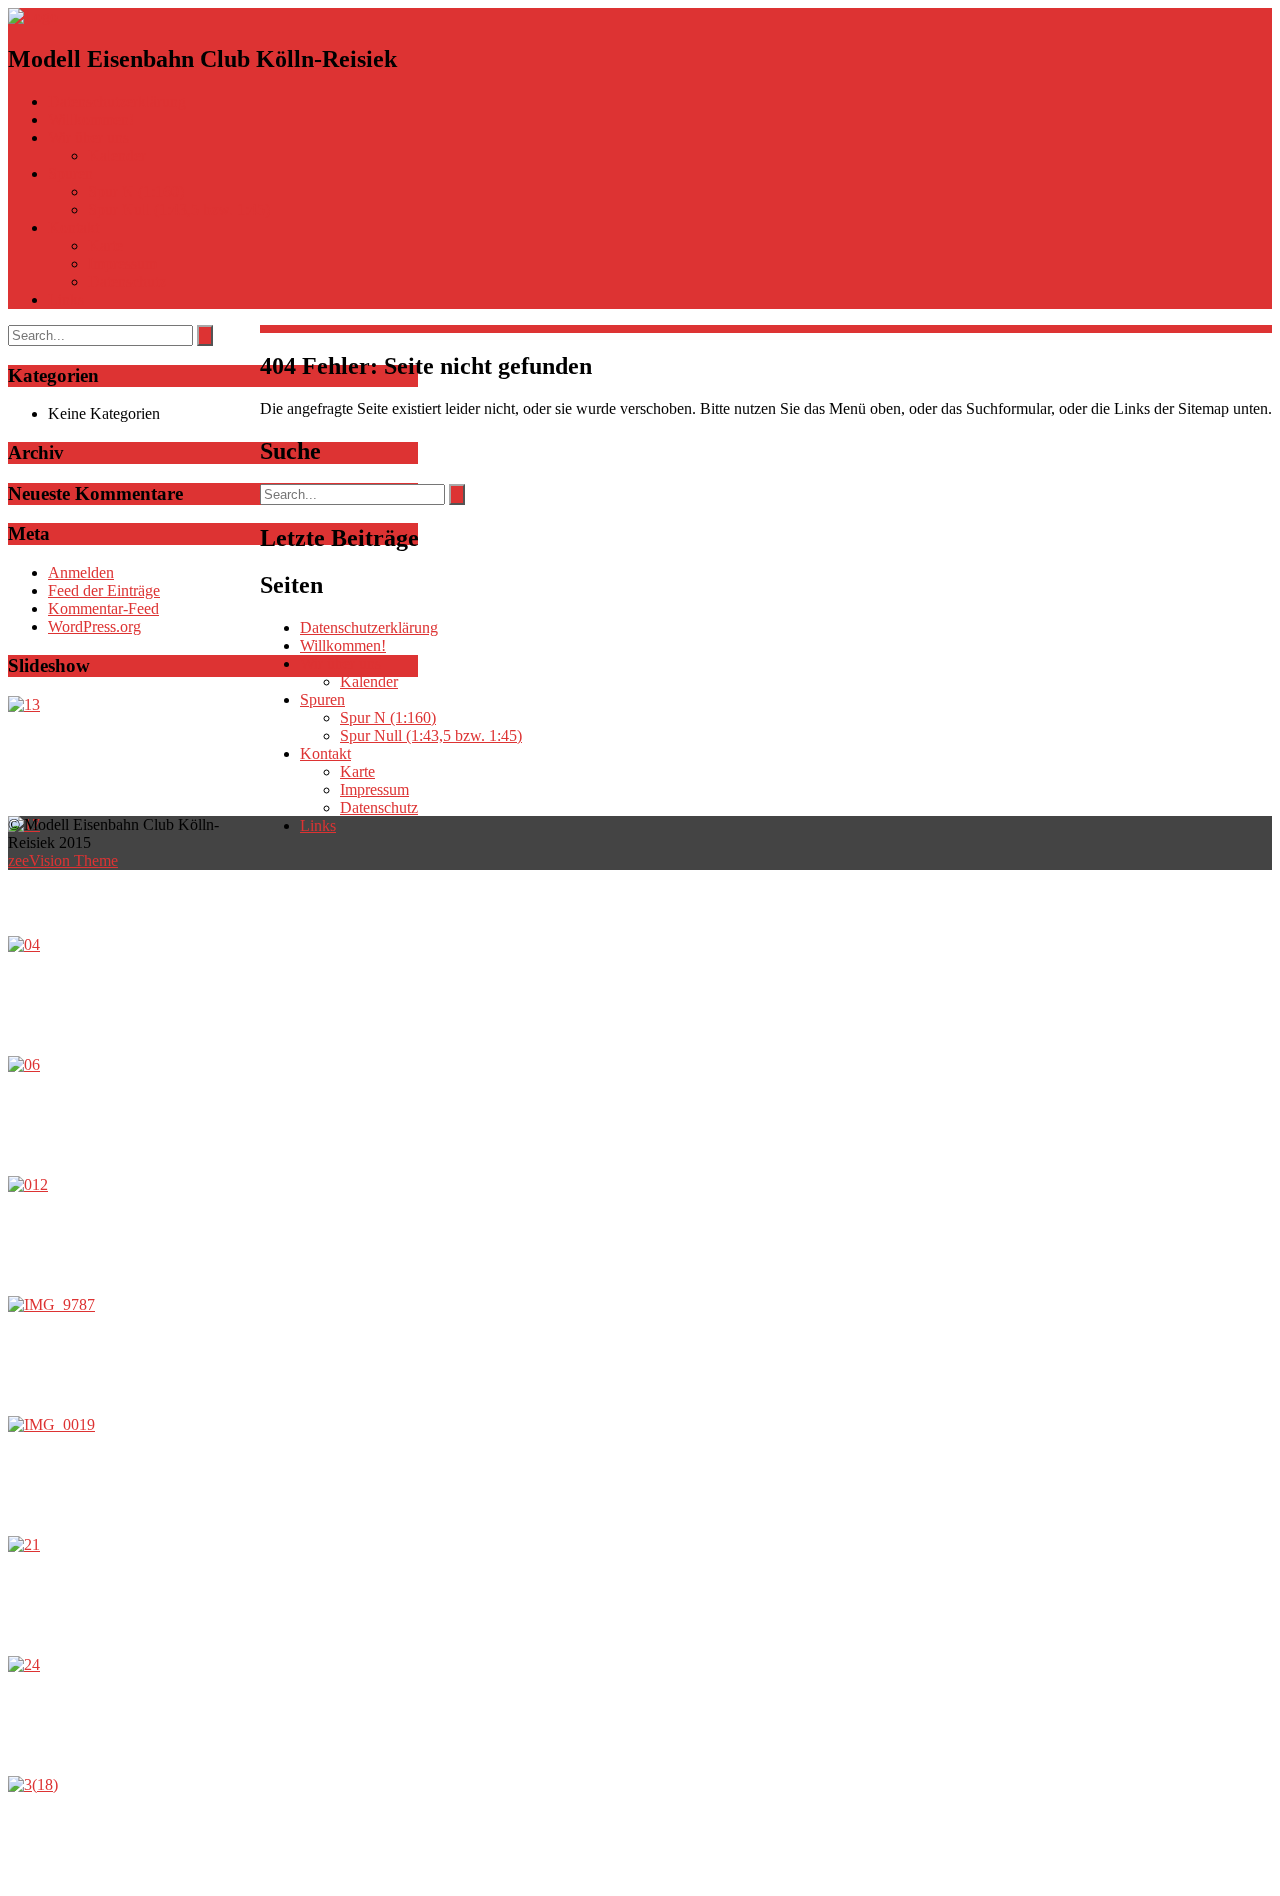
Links (66, 299)
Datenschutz (127, 281)
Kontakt (73, 227)
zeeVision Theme (63, 860)
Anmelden (81, 572)
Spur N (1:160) (136, 191)
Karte (105, 245)
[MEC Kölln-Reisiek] (33, 16)
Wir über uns (88, 137)
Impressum (122, 263)
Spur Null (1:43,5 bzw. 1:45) (179, 209)
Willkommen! (91, 119)
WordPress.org (94, 626)
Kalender (117, 155)
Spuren (70, 173)
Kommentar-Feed (103, 608)
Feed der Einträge (104, 590)
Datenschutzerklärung (117, 101)
